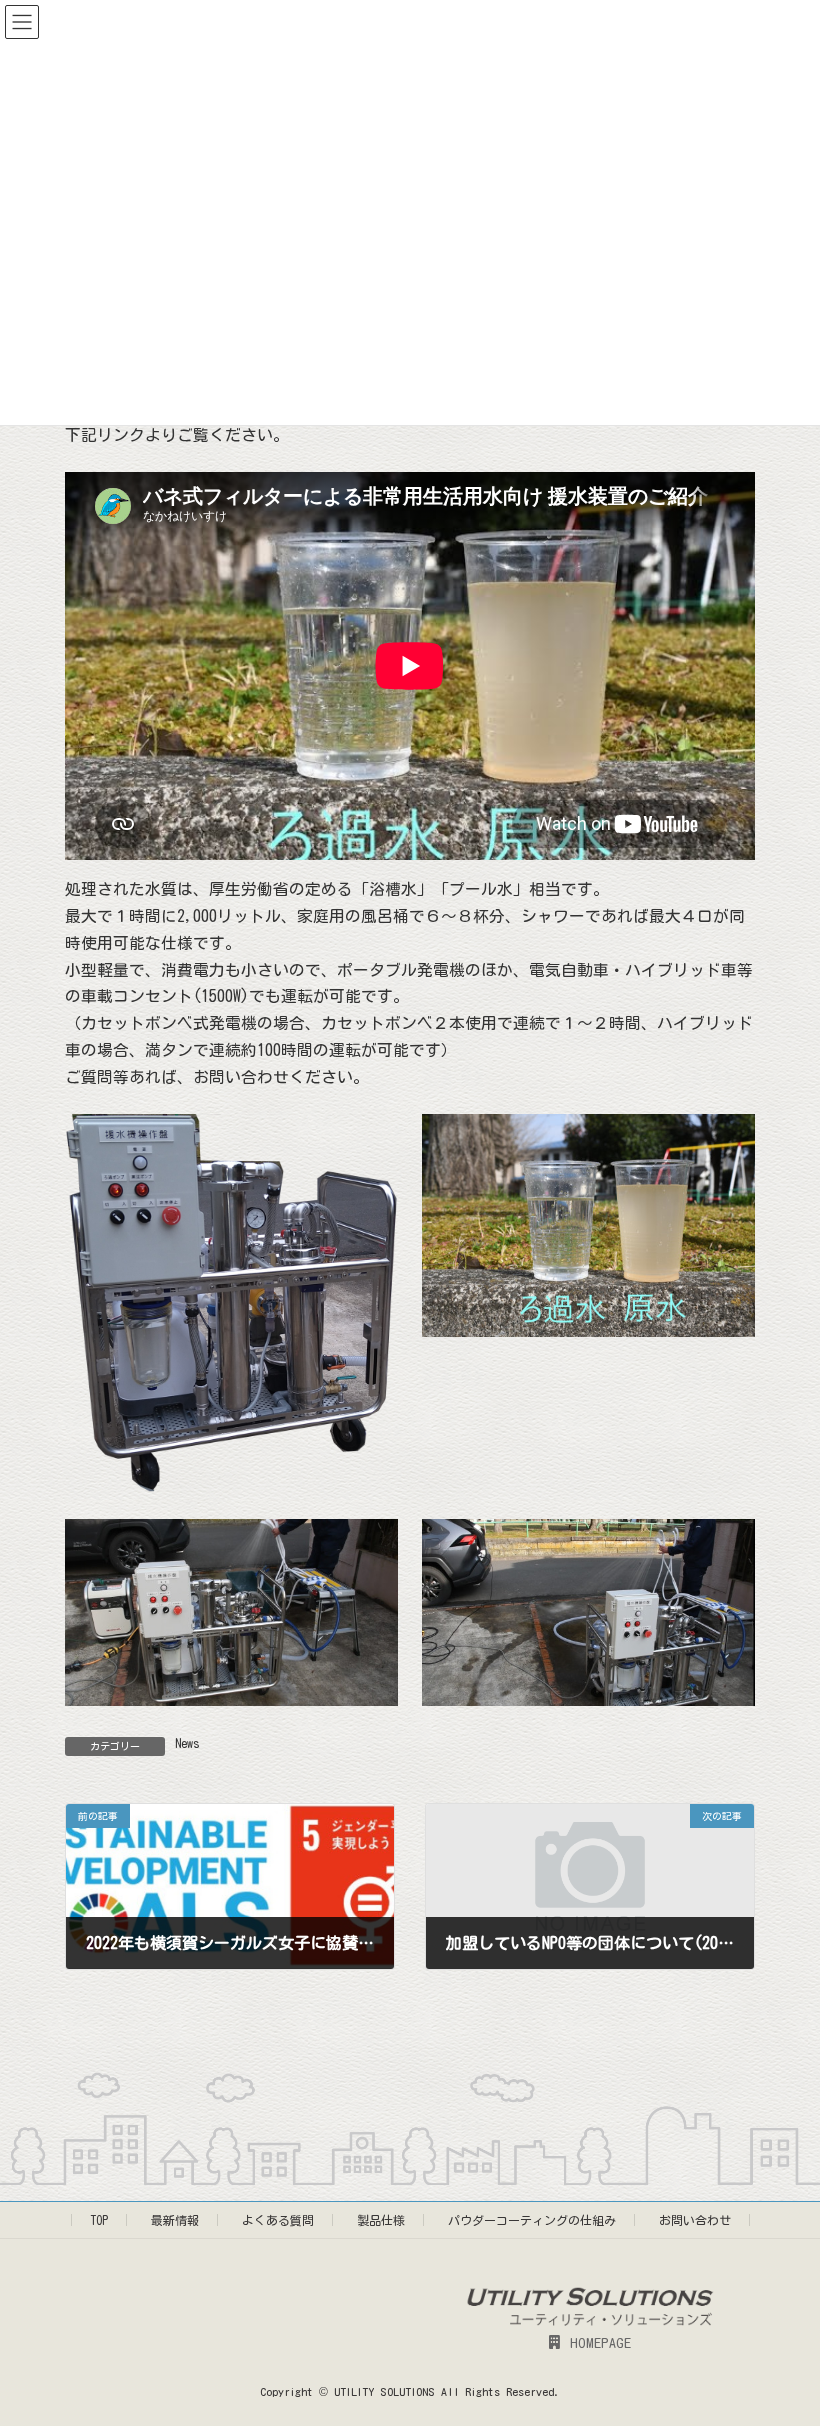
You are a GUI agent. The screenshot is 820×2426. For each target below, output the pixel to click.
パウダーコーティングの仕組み (532, 2220)
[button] (590, 2342)
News (187, 1743)
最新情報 (175, 2220)
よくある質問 (278, 2220)
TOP (99, 2220)
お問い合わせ (695, 2220)
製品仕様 (381, 2220)
